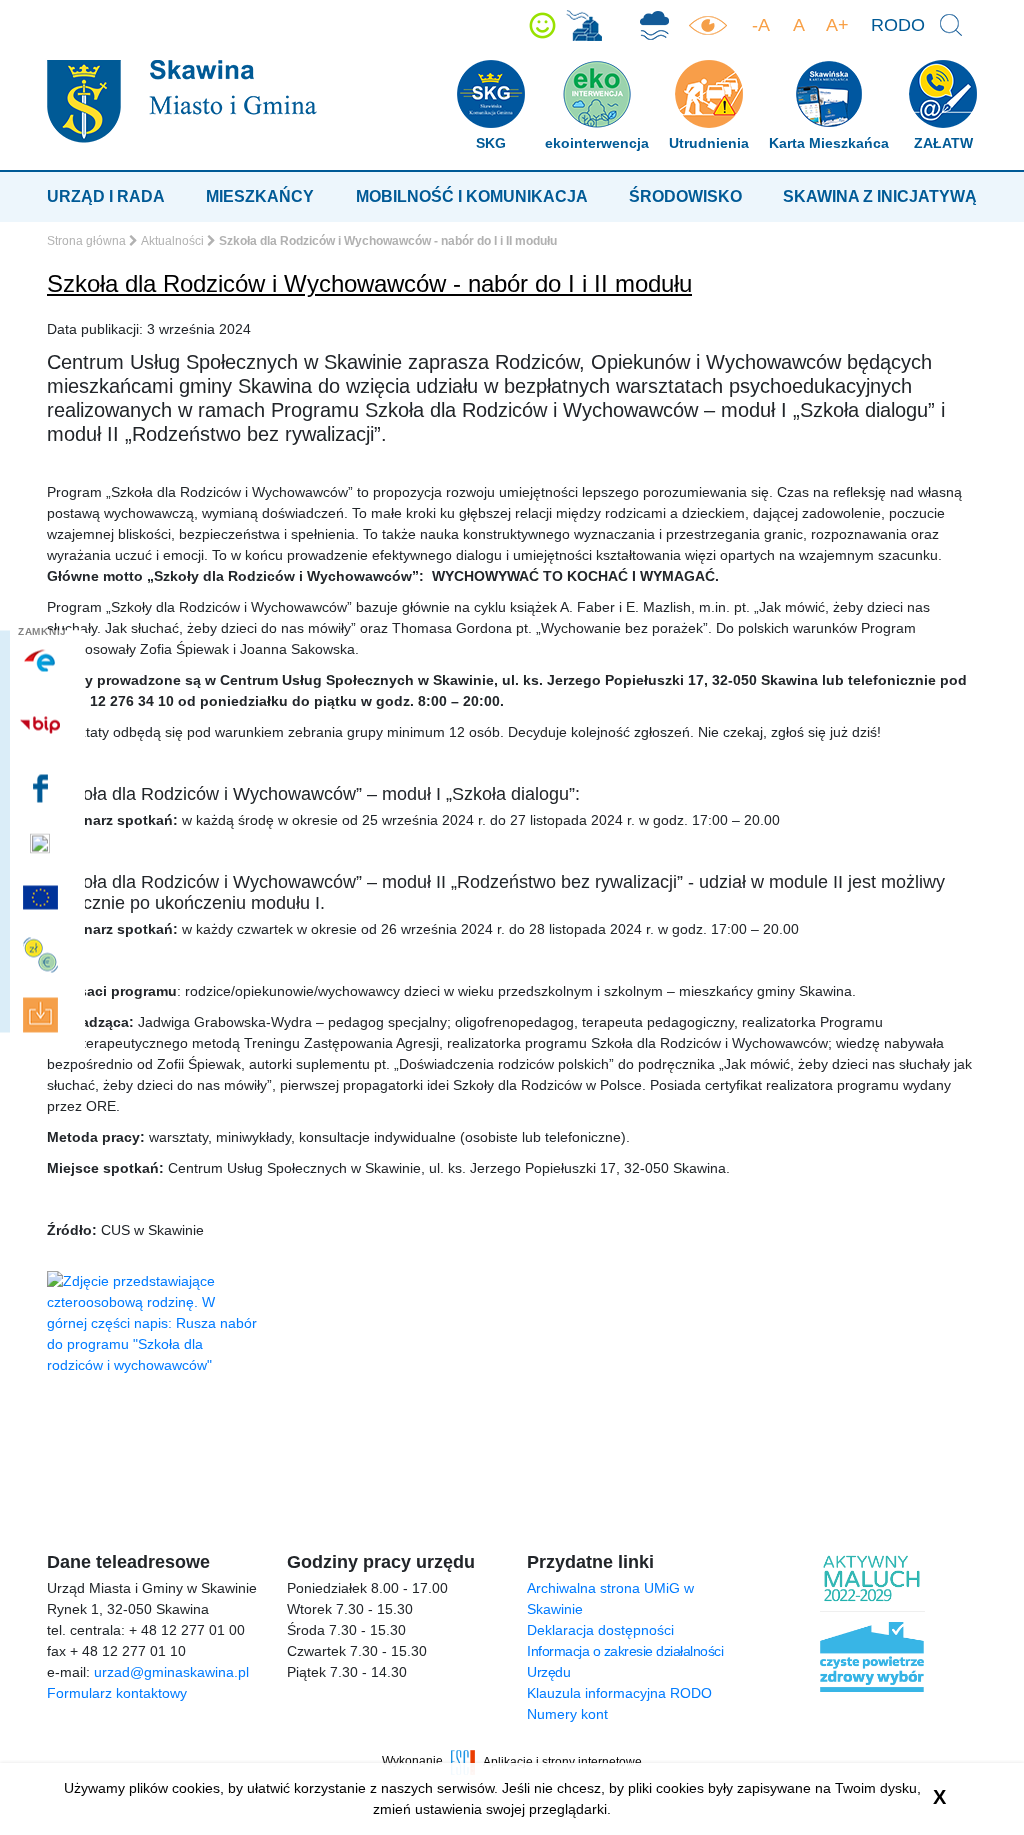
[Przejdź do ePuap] (42, 661)
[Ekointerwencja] (584, 25)
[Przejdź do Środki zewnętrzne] (42, 955)
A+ (837, 25)
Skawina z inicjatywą (880, 196)
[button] (542, 25)
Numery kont (567, 1714)
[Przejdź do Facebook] (42, 789)
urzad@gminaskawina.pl (171, 1672)
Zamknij (42, 631)
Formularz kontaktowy (117, 1693)
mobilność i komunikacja (472, 196)
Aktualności (172, 241)
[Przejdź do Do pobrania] (42, 1015)
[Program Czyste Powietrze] (654, 25)
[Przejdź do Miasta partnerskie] (42, 898)
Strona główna (86, 241)
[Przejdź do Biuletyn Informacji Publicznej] (42, 724)
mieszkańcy (260, 196)
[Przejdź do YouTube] (42, 844)
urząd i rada (106, 196)
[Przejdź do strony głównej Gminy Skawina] (182, 100)
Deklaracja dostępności (600, 1630)
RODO (898, 25)
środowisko (685, 196)
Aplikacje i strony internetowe (562, 1761)
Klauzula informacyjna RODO (619, 1693)
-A (761, 25)
